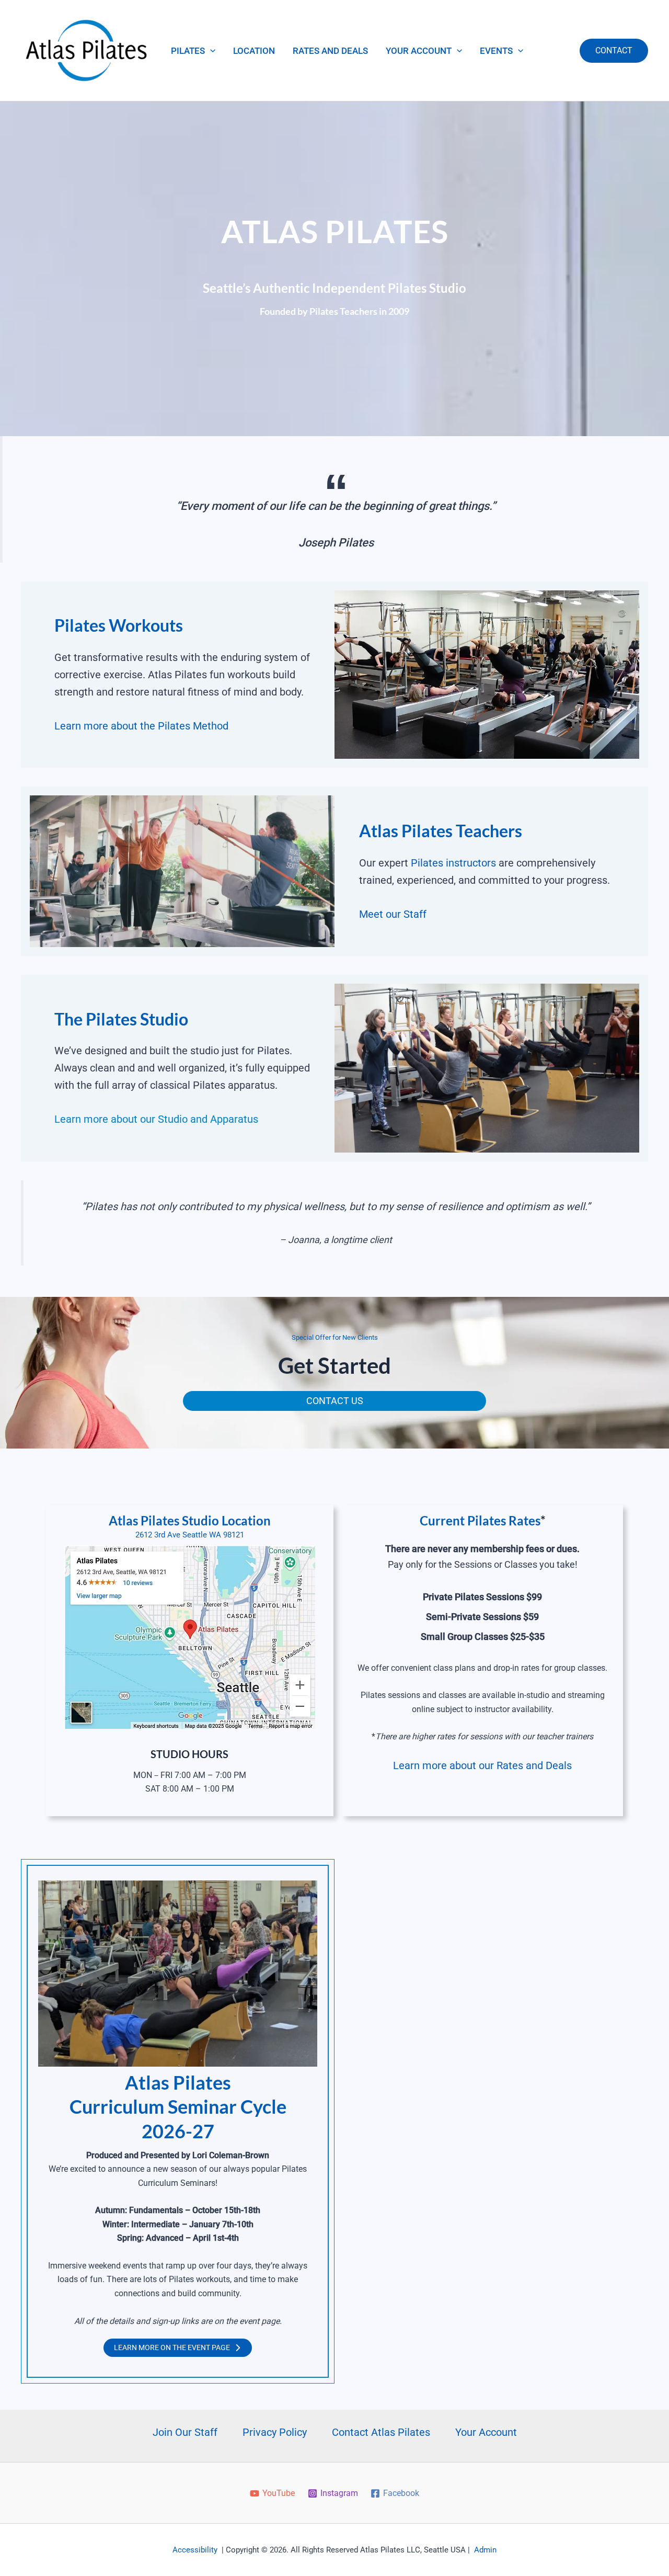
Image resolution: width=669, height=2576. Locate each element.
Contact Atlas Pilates (381, 2432)
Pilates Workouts (119, 625)
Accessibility (195, 2550)
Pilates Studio (137, 1019)
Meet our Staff (393, 914)
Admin (485, 2550)
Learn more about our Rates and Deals (482, 1765)
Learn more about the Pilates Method (141, 726)
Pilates (188, 51)
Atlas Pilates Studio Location (190, 1520)
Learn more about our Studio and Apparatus (156, 1119)
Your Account (419, 51)
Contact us (335, 1401)
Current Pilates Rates (480, 1520)
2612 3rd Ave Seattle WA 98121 (190, 1535)
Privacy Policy (275, 2432)
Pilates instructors (453, 863)
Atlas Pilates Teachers (441, 831)
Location (254, 51)
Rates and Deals (330, 51)
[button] (210, 51)
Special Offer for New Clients (335, 1337)
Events (496, 51)
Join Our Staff (185, 2432)
